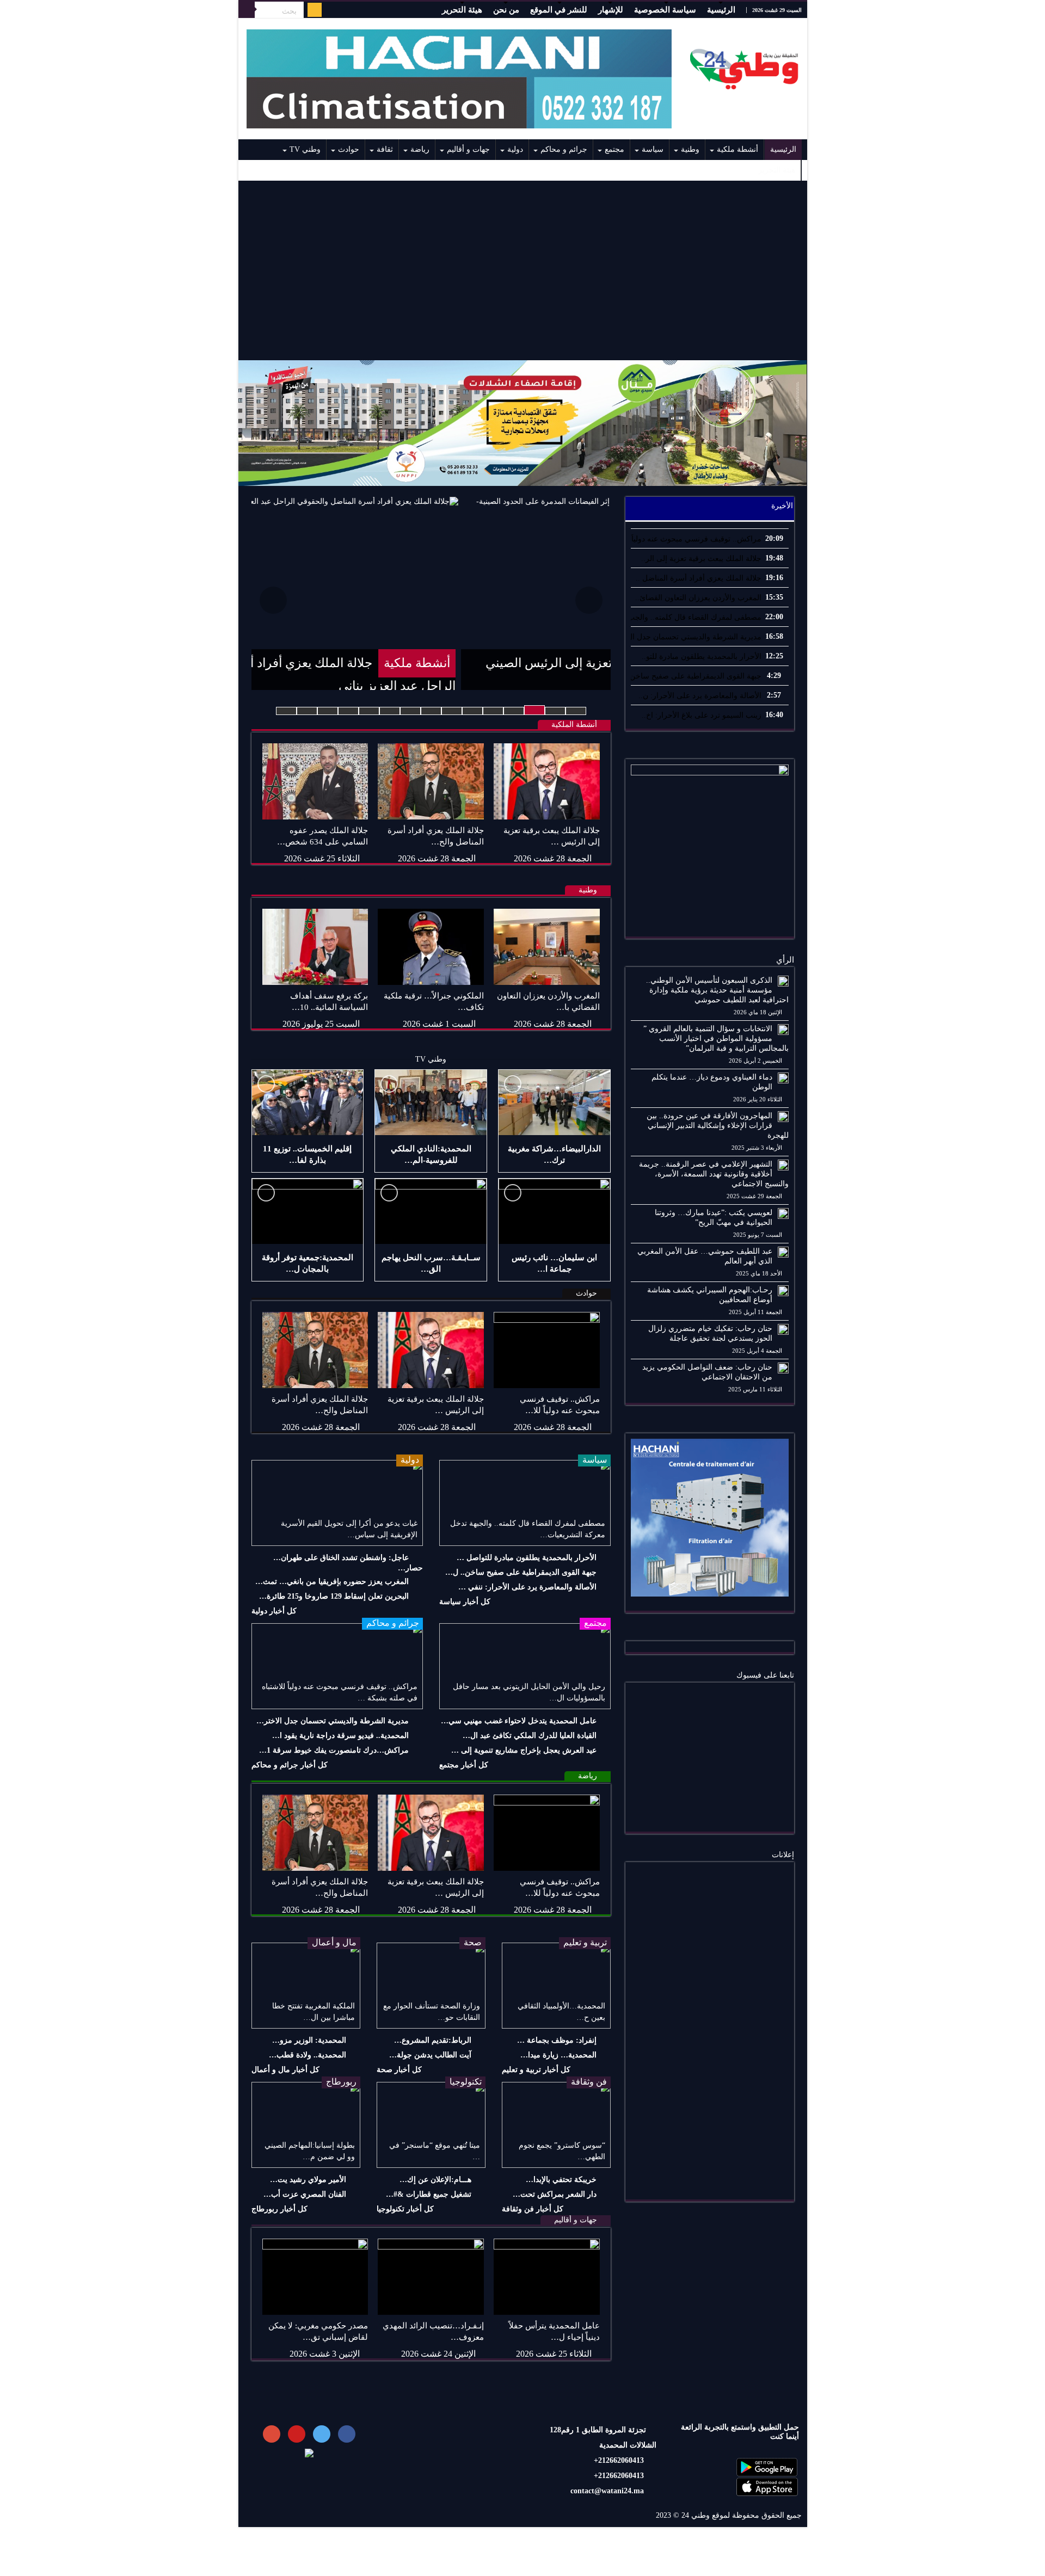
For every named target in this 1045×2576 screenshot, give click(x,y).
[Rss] (315, 10)
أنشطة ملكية (737, 149)
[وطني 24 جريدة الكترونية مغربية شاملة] (745, 66)
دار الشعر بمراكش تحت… (555, 2194)
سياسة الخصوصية (665, 10)
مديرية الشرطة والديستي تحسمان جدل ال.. (692, 637)
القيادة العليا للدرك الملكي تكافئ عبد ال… (530, 1736)
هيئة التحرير (462, 10)
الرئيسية (721, 10)
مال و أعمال (334, 1942)
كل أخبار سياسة (465, 1602)
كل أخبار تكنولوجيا (405, 2209)
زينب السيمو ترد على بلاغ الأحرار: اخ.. (702, 715)
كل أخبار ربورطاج (279, 2209)
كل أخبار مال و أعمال (285, 2070)
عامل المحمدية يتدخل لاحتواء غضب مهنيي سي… (519, 1721)
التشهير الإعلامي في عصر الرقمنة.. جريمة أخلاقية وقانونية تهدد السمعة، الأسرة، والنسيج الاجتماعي (714, 1174)
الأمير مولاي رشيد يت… (308, 2180)
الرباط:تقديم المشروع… (433, 2040)
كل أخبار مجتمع (464, 1765)
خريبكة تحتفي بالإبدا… (561, 2180)
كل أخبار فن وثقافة (533, 2209)
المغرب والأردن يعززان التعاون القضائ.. (698, 598)
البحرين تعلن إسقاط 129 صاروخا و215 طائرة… (334, 1596)
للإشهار (611, 10)
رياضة (420, 149)
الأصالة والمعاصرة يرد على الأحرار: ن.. (700, 696)
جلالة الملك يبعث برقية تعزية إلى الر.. (701, 559)
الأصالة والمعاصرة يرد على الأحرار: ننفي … (527, 1587)
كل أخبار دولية (274, 1611)
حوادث (349, 149)
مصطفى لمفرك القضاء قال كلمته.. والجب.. (692, 617)
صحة (473, 1942)
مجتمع (614, 149)
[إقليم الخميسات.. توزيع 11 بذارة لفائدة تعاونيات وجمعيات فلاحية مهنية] (308, 1102)
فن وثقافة (589, 2082)
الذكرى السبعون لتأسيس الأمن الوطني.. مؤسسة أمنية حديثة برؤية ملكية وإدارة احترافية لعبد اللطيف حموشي (717, 990)
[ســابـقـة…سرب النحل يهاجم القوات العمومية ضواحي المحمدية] (431, 1211)
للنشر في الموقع (559, 10)
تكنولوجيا (466, 2082)
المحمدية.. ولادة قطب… (308, 2055)
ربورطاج (341, 2082)
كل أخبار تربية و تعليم (536, 2070)
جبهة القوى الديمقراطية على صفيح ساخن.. (693, 676)
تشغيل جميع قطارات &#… (429, 2194)
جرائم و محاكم (564, 149)
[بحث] (247, 10)
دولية (515, 149)
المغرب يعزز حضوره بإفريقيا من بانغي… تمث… (332, 1582)
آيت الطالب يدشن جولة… (430, 2055)
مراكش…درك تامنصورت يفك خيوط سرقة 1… (334, 1750)
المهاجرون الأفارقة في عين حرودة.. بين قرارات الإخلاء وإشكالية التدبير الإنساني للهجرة (718, 1126)
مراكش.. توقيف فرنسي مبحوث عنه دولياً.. (694, 539)
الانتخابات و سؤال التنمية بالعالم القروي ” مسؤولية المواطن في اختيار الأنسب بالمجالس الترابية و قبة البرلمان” (716, 1039)
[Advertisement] (523, 270)
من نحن (506, 10)
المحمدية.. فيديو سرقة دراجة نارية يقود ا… (340, 1736)
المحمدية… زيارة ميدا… (558, 2055)
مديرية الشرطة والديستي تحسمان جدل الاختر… (333, 1721)
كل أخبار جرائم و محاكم (290, 1765)
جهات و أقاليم (468, 149)
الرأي (785, 960)
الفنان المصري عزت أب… (305, 2194)
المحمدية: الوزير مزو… (309, 2040)
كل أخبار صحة (399, 2070)
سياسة (653, 149)
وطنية (690, 149)
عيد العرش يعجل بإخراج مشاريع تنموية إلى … (524, 1750)
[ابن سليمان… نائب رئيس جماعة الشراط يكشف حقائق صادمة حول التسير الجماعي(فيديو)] (554, 1211)
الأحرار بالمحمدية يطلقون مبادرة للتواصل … (527, 1558)
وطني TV (305, 149)
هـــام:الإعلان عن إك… (435, 2180)
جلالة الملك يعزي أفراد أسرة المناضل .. (699, 578)
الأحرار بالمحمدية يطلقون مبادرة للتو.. (702, 657)
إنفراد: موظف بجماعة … (557, 2040)
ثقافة (385, 149)
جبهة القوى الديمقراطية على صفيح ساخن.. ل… (521, 1572)
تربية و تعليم (585, 1942)
